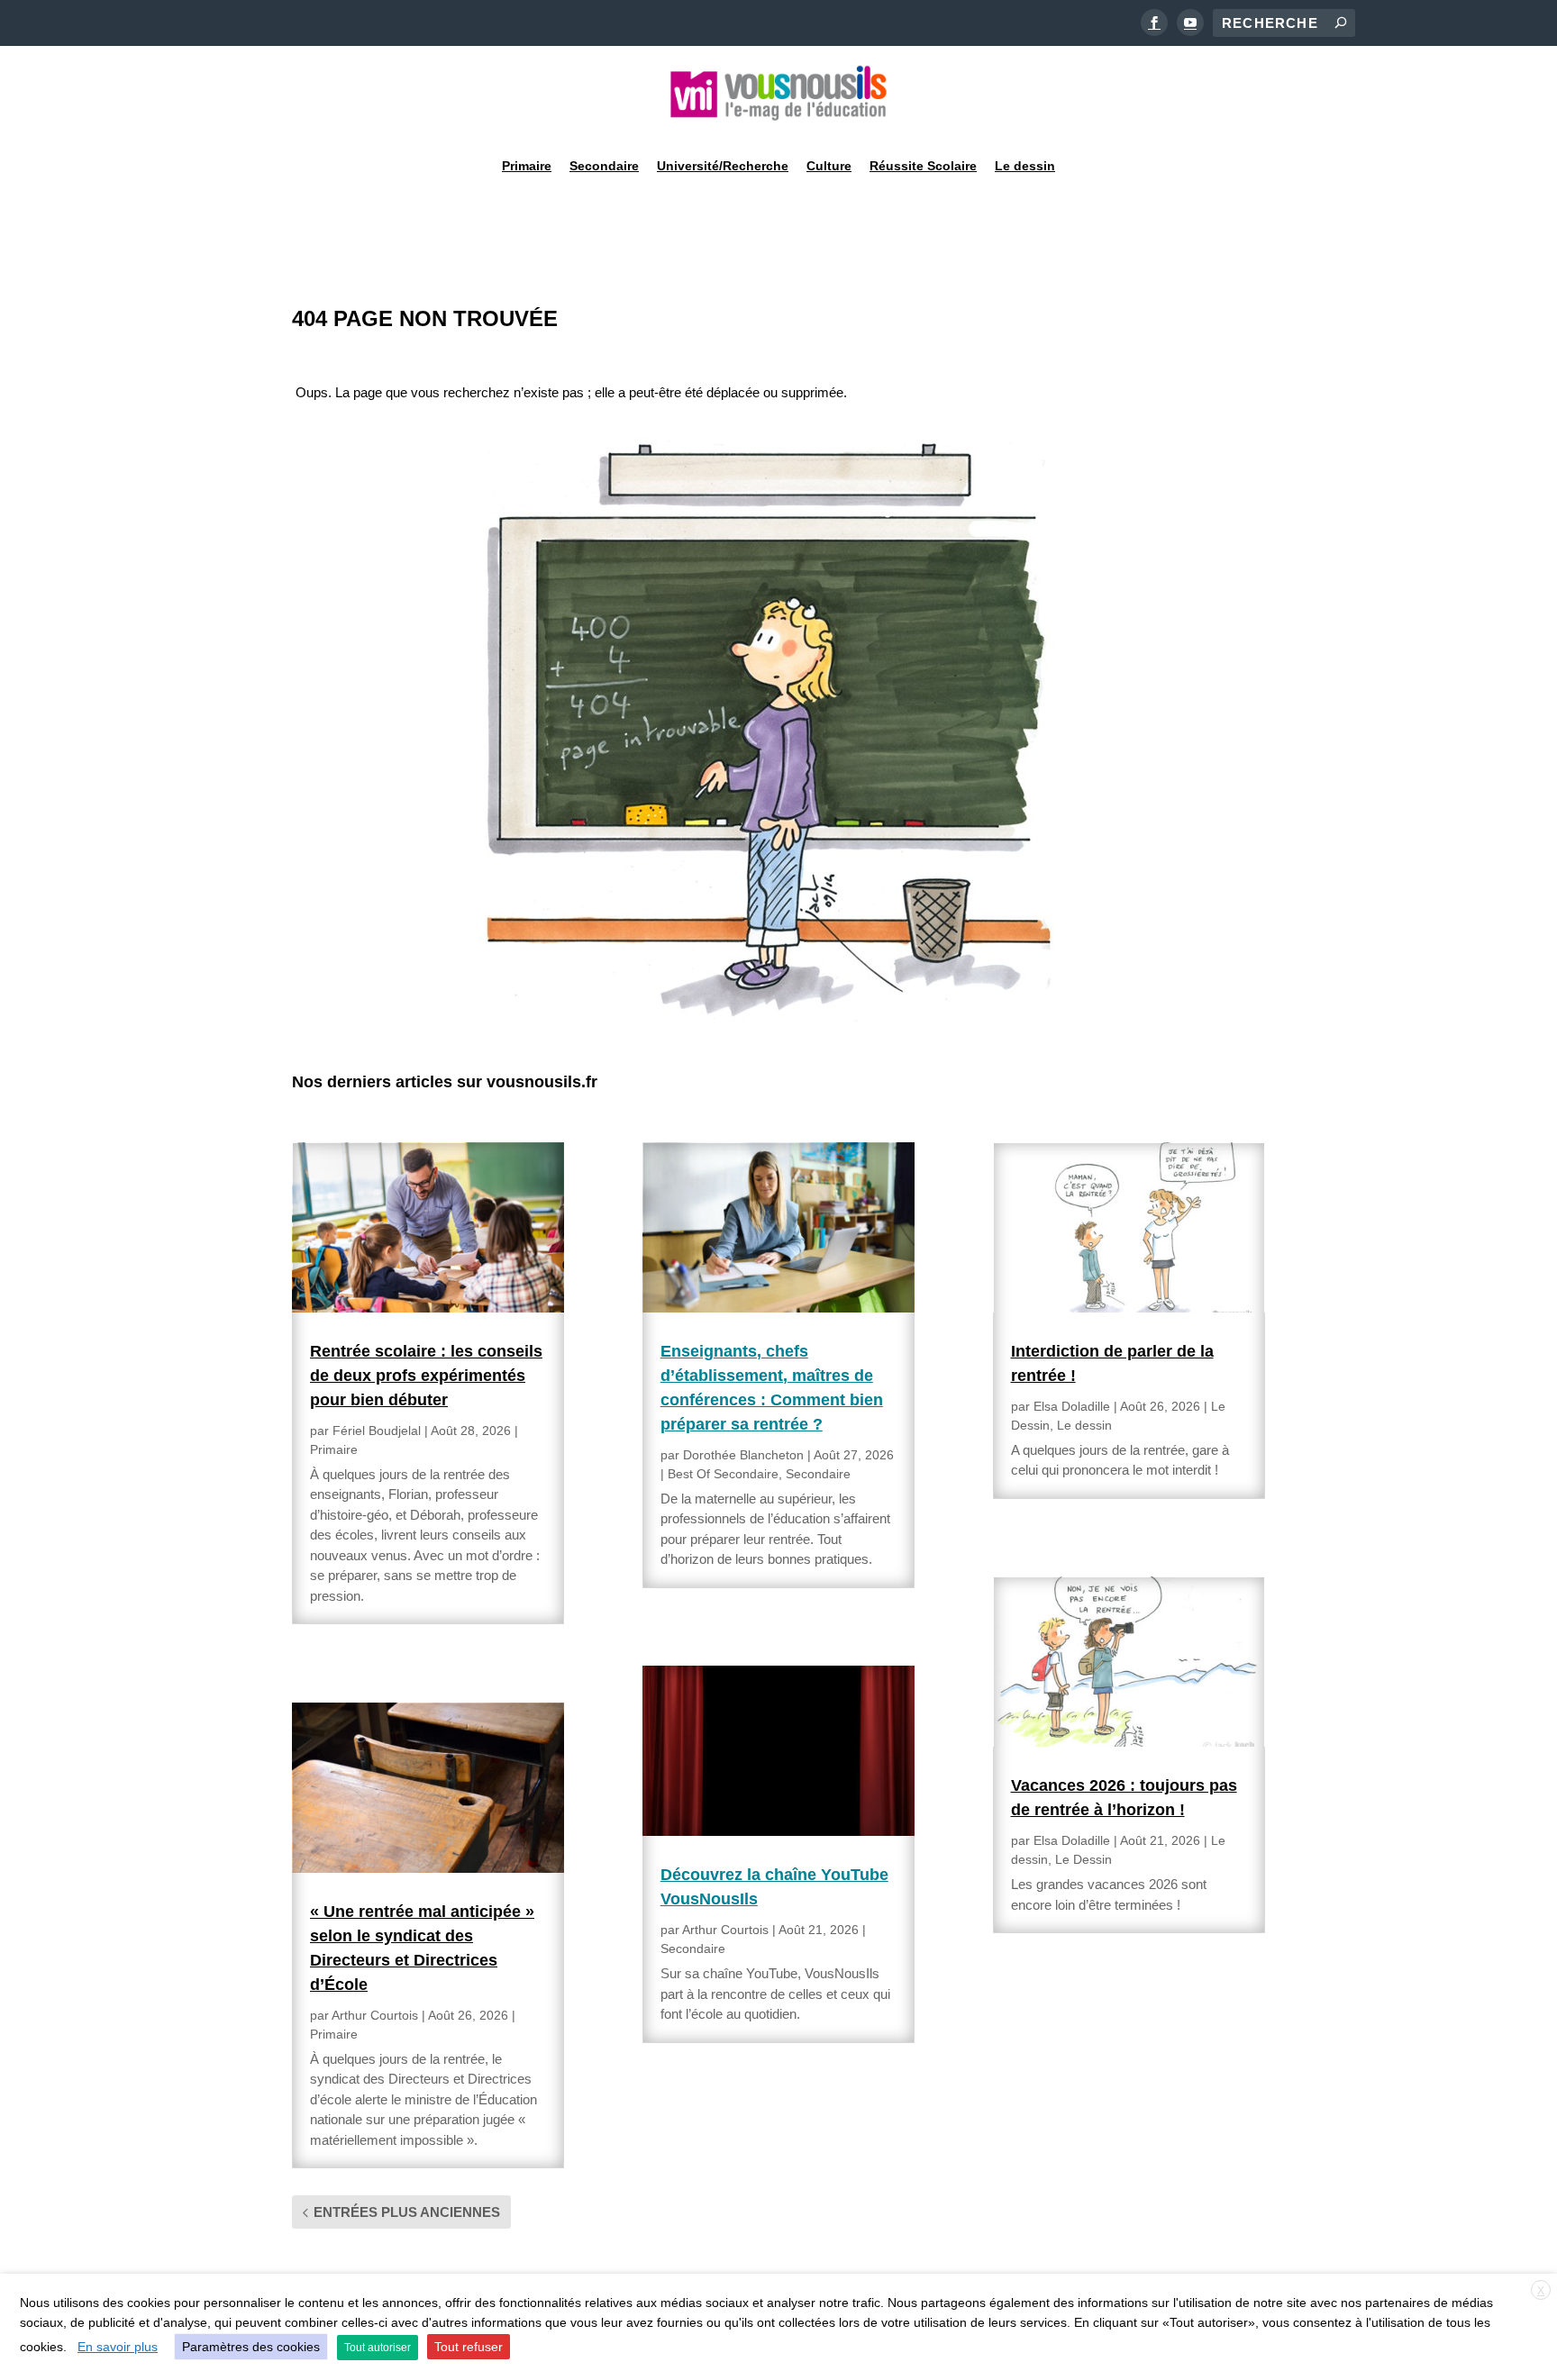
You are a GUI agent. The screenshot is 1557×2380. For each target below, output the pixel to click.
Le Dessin (1084, 1859)
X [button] (1541, 2291)
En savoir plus (118, 2347)
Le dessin (1025, 166)
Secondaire (604, 166)
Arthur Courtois (375, 2015)
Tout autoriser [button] (378, 2348)
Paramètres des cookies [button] (251, 2347)
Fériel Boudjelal (377, 1431)
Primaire (527, 166)
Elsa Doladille (1072, 1406)
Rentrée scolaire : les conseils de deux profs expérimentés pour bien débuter (426, 1376)
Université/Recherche (723, 166)
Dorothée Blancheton (743, 1455)
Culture (829, 166)
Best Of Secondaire (723, 1474)
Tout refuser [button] (469, 2347)
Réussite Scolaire (923, 166)
